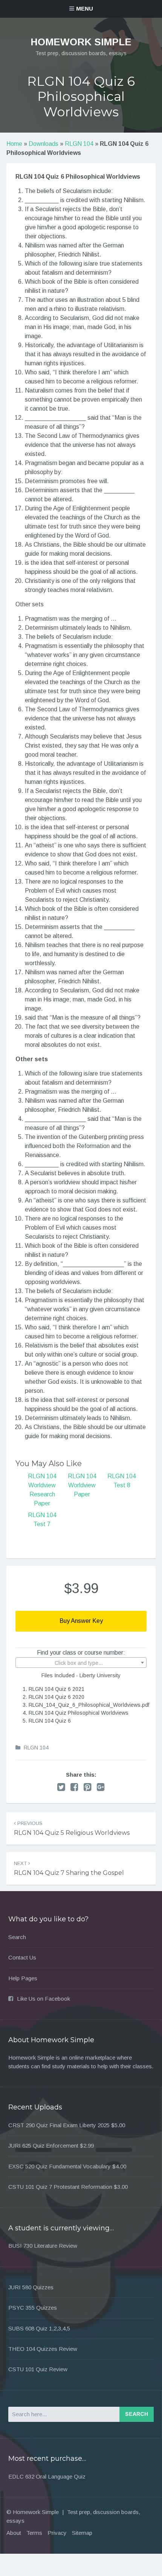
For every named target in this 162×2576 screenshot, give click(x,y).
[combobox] (81, 1663)
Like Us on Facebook (44, 1999)
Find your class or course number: (81, 1653)
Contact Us (22, 1957)
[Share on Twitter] (61, 1787)
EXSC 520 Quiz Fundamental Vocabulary (60, 2166)
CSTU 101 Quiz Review (38, 2369)
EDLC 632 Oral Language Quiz (47, 2476)
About (14, 2533)
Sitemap (82, 2533)
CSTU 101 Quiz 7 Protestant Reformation (60, 2187)
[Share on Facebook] (74, 1787)
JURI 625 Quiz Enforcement (43, 2146)
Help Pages (23, 1978)
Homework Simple (81, 42)
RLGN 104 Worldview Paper (82, 1485)
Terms (34, 2533)
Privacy (57, 2533)
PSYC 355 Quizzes (33, 2308)
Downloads (44, 144)
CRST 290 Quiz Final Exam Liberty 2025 (59, 2125)
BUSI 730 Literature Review (43, 2246)
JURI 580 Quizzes (31, 2287)
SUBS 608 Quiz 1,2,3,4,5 (39, 2328)
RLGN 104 (79, 144)
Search (17, 1937)
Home (14, 144)
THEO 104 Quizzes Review (43, 2349)
